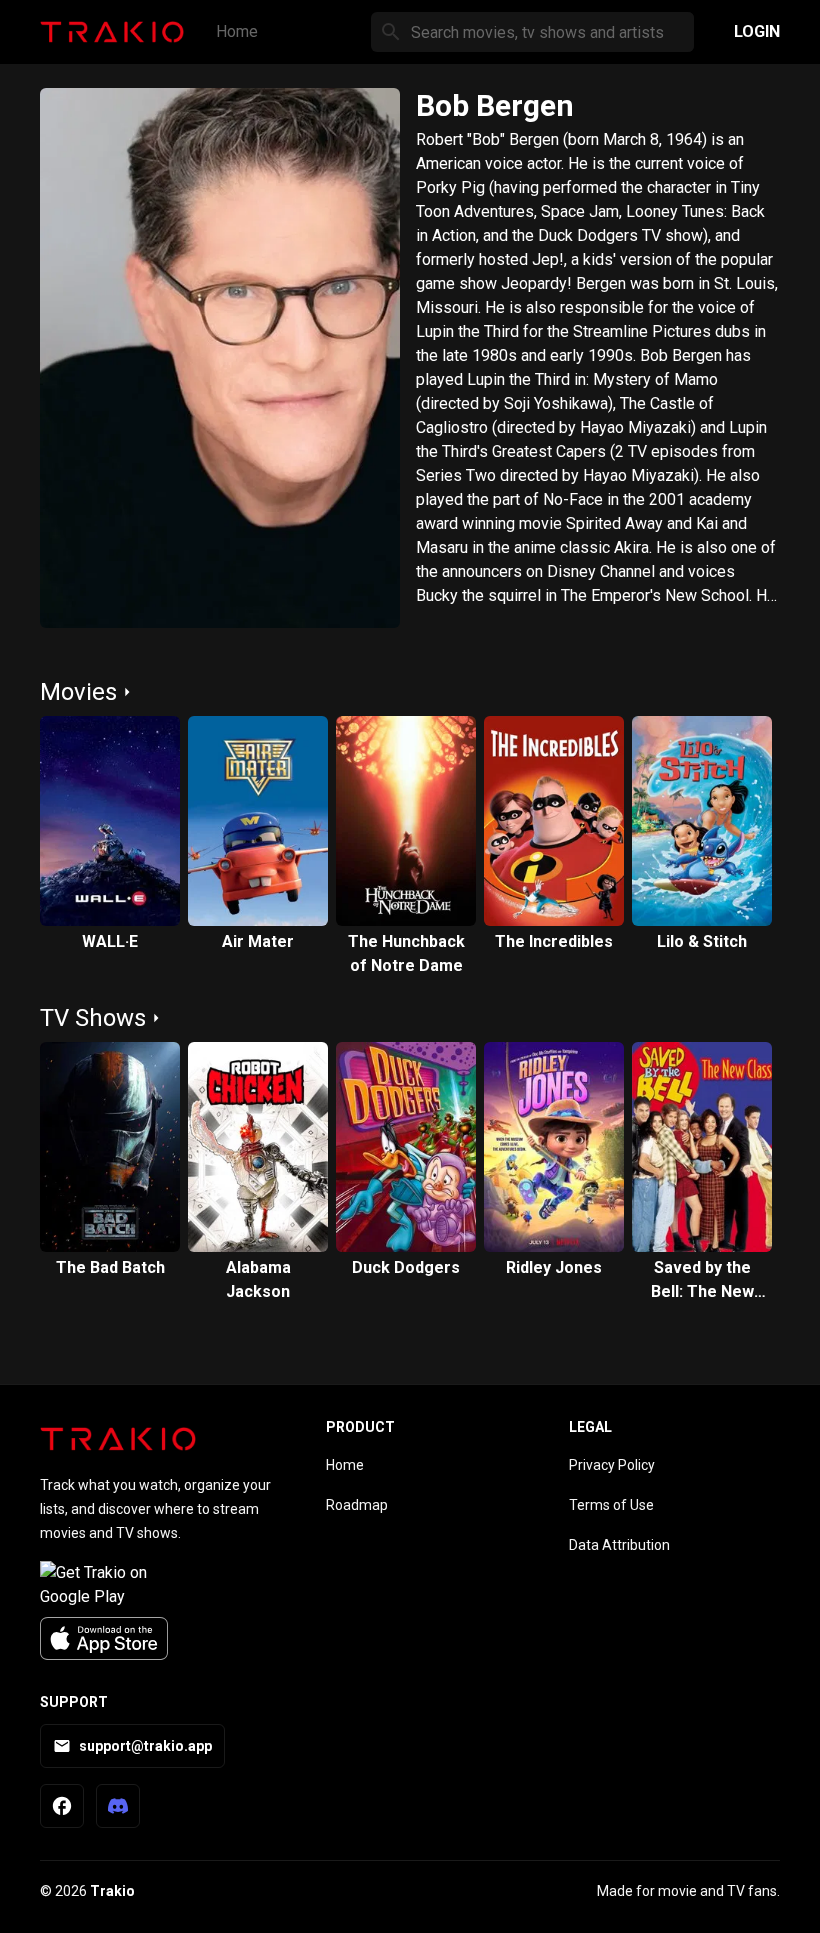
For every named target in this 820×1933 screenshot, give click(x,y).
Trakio (112, 1891)
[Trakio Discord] (118, 1806)
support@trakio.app (145, 1746)
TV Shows (93, 1018)
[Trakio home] (118, 1439)
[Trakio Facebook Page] (62, 1806)
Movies (78, 692)
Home (237, 31)
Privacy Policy (612, 1465)
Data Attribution (619, 1545)
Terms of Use (611, 1505)
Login (757, 31)
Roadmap (357, 1505)
